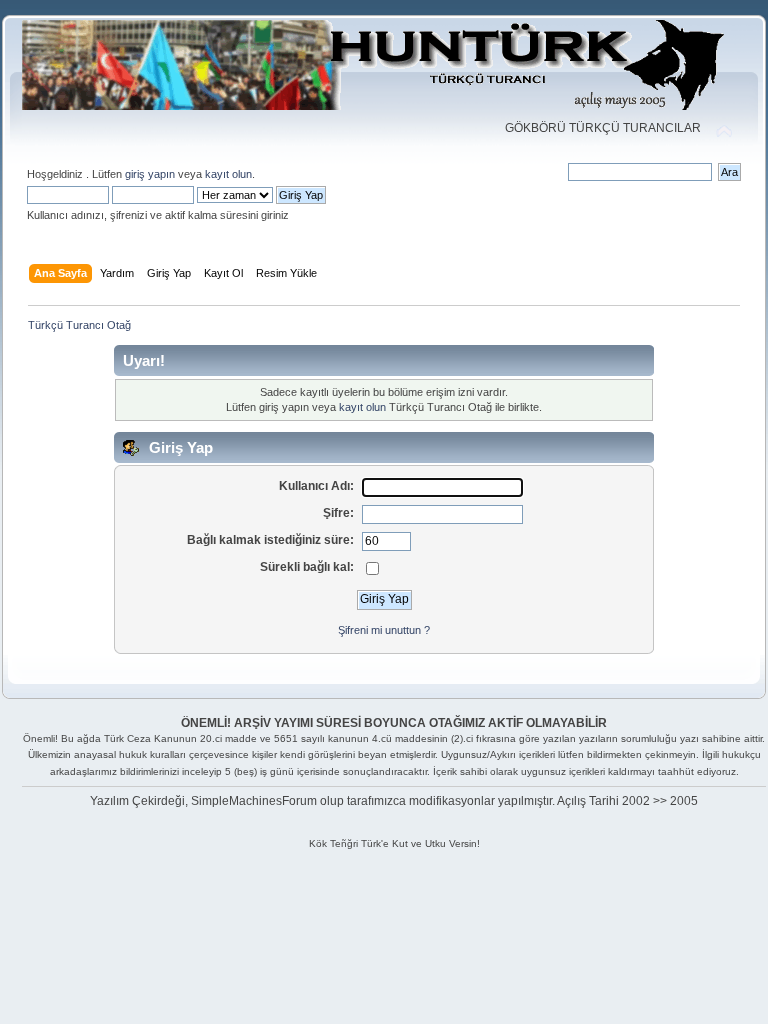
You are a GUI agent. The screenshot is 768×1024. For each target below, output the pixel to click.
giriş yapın (150, 174)
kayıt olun (228, 174)
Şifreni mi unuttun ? (384, 630)
